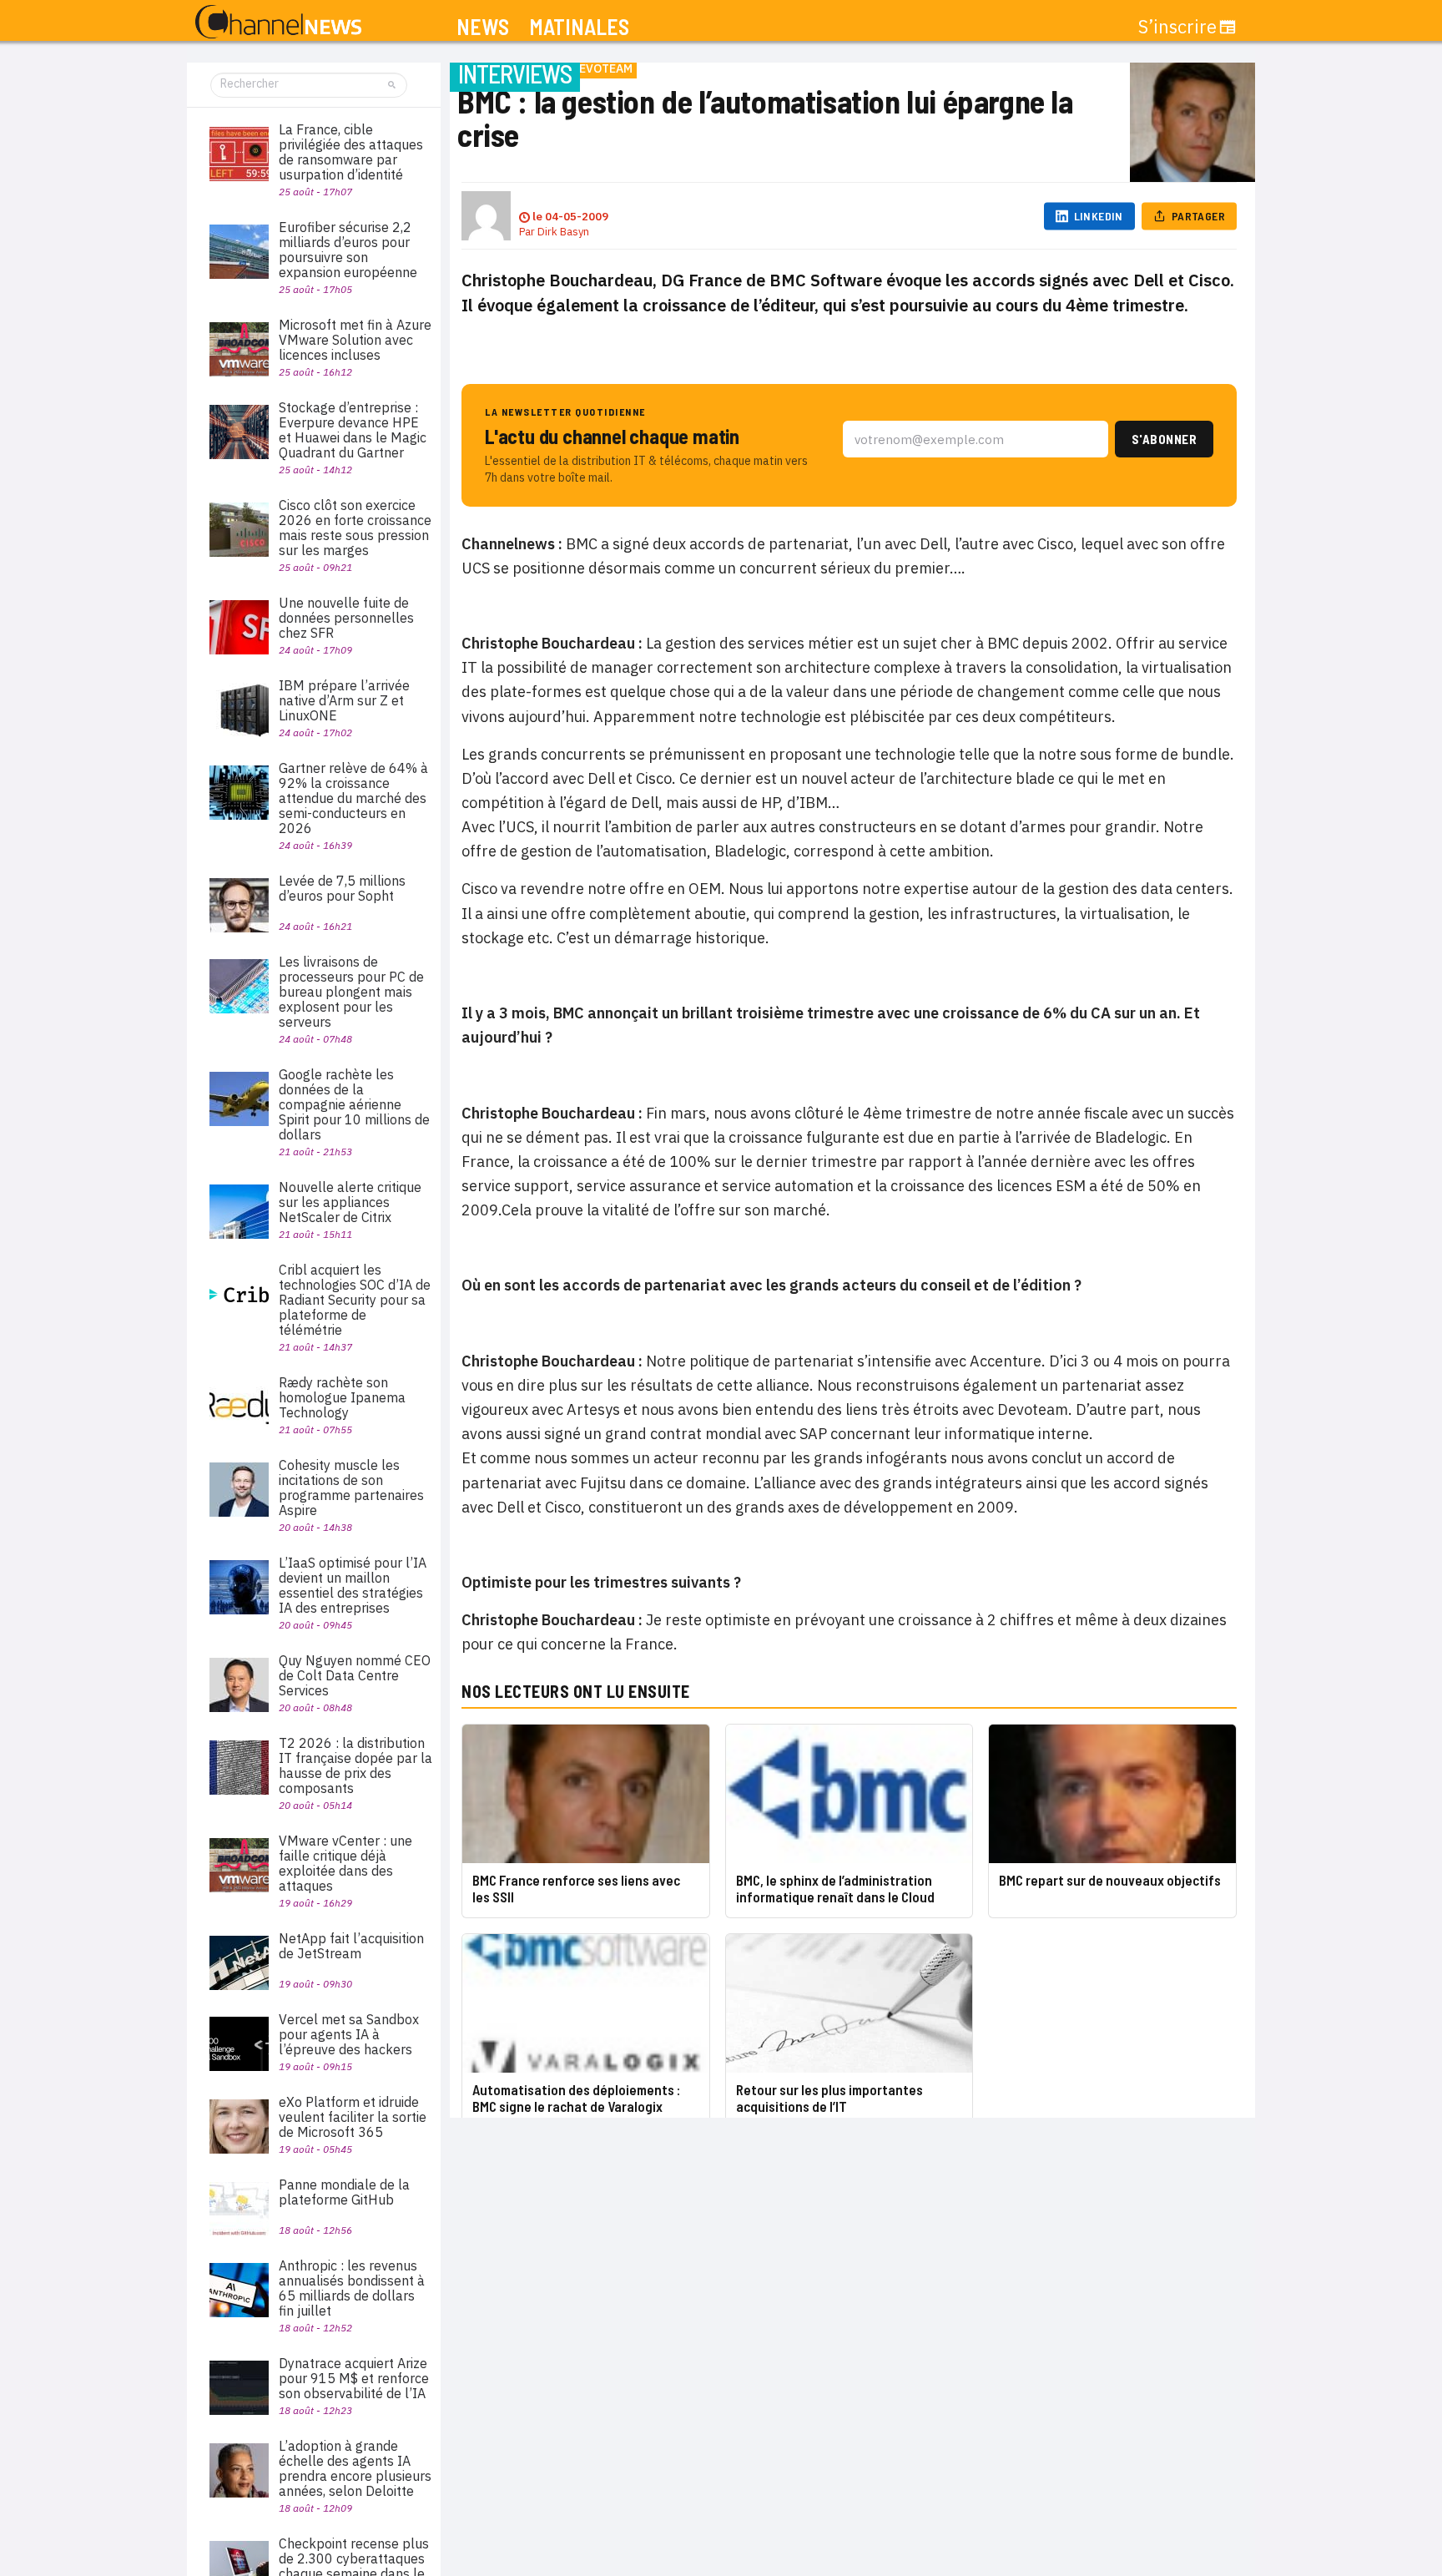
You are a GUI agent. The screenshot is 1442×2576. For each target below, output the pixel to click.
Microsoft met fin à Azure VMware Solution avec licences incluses (355, 340)
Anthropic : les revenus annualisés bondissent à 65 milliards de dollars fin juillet (352, 2288)
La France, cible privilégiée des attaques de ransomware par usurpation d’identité (351, 152)
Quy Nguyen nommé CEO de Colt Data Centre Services (355, 1675)
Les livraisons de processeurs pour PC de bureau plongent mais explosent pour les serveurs (351, 992)
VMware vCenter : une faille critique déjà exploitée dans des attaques (345, 1863)
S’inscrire (1177, 27)
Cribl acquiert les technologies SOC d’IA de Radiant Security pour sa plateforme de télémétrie (355, 1300)
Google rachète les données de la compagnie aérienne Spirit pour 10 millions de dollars (354, 1104)
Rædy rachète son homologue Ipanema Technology (342, 1397)
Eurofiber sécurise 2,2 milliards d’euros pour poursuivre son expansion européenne (348, 250)
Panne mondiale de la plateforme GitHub (344, 2192)
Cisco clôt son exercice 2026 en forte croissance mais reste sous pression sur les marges (355, 528)
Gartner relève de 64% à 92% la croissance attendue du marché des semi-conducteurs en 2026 (353, 798)
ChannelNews (278, 23)
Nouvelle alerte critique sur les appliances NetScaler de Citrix (350, 1202)
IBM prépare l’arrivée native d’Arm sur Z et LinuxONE (344, 700)
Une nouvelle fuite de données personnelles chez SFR (346, 618)
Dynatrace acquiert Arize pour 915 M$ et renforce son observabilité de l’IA (354, 2378)
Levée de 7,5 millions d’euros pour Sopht (342, 888)
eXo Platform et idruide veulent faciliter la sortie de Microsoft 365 (353, 2117)
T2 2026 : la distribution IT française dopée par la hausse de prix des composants (355, 1765)
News (483, 27)
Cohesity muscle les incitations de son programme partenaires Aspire (351, 1488)
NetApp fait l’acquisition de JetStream (351, 1946)
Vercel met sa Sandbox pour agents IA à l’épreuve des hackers (349, 2034)
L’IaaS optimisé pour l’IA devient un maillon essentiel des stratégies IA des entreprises (353, 1585)
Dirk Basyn (563, 232)
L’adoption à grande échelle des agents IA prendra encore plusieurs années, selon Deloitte (355, 2468)
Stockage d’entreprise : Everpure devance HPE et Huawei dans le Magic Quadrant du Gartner (353, 430)
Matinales (579, 27)
